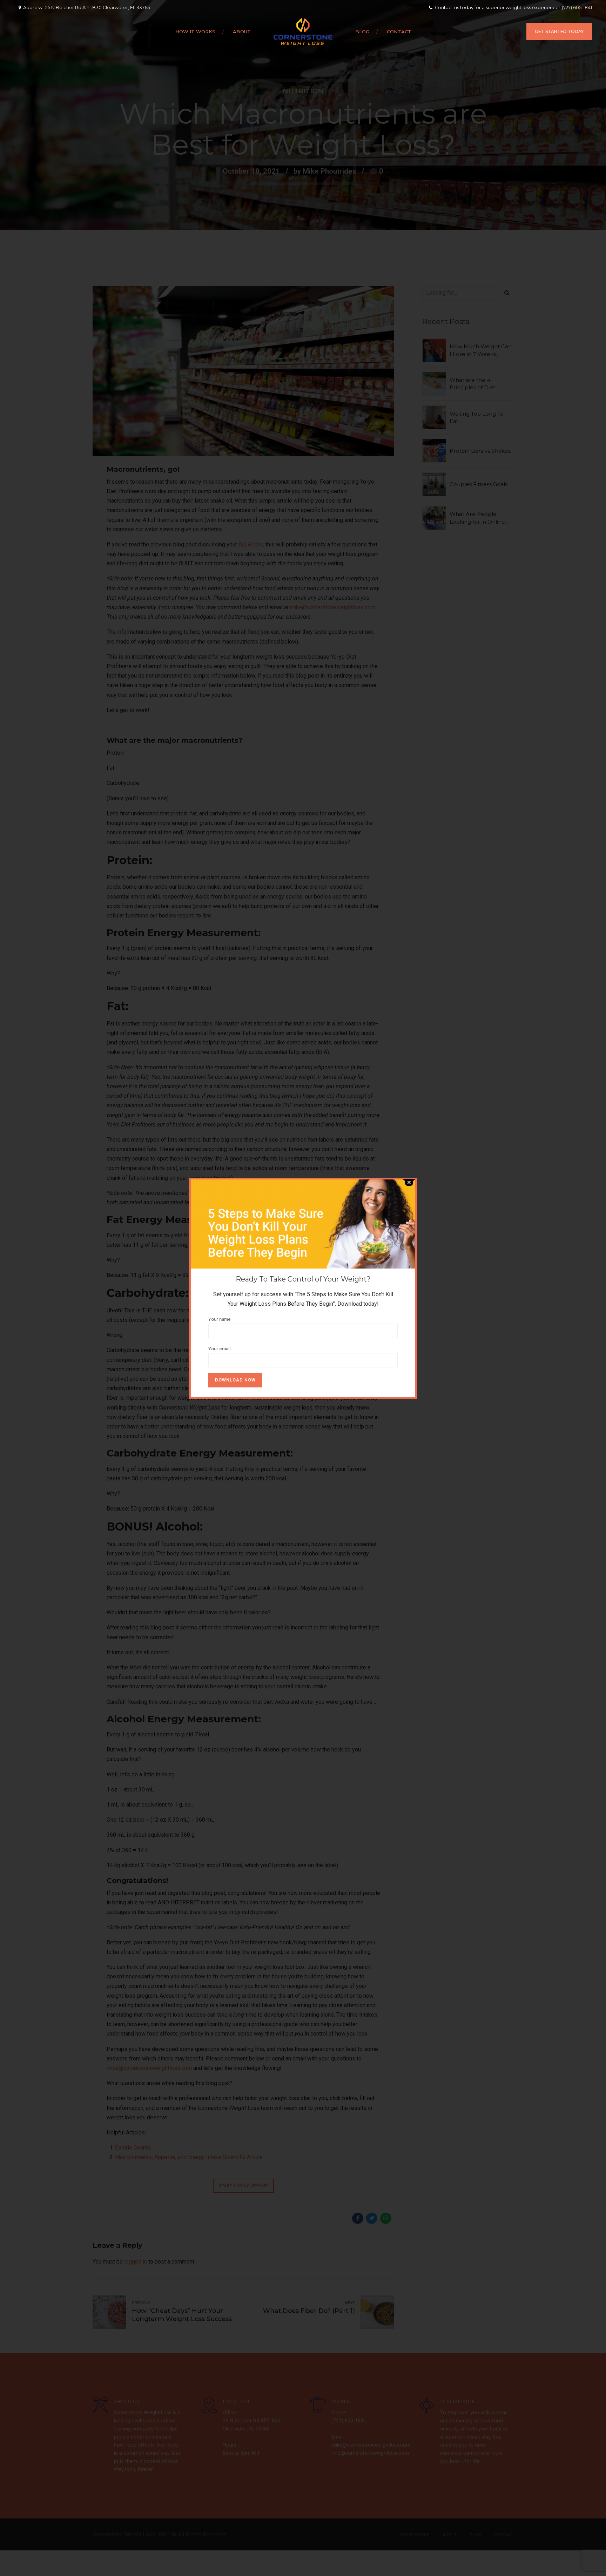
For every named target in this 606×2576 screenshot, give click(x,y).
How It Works (195, 32)
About (242, 32)
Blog (362, 32)
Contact (399, 32)
